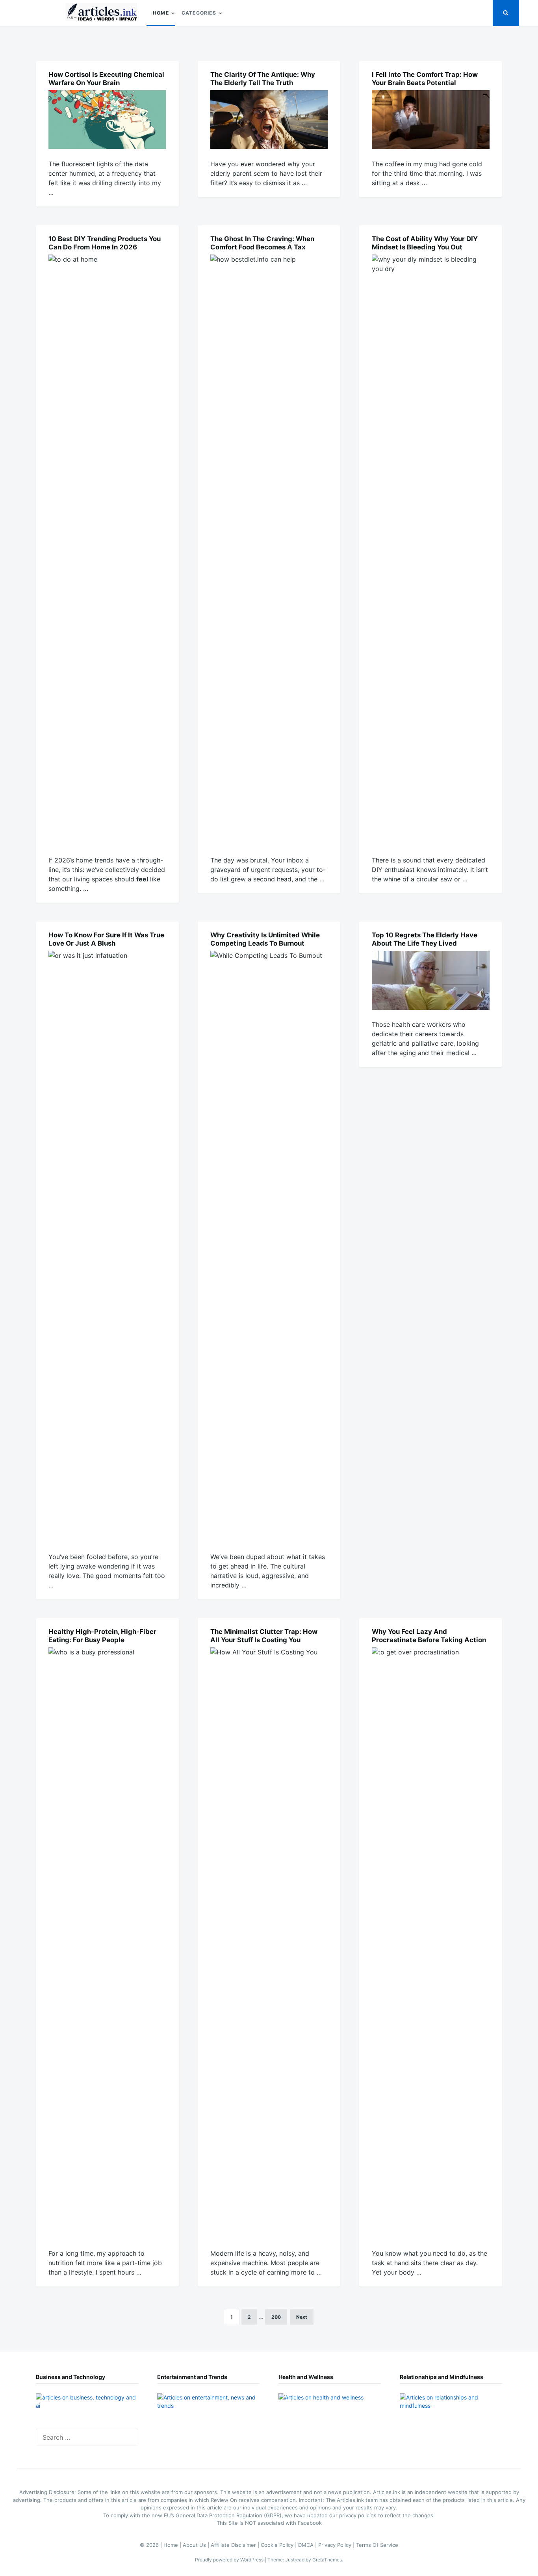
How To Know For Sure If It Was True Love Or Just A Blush (106, 939)
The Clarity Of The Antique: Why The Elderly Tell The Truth (263, 79)
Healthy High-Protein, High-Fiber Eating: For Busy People (102, 1636)
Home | (173, 2545)
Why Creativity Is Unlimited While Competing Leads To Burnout (265, 939)
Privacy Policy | (337, 2545)
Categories (199, 13)
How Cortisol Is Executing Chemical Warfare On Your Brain (106, 79)
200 (276, 2317)
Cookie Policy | (279, 2545)
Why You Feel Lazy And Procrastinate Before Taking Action (429, 1636)
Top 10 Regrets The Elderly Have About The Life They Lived (425, 939)
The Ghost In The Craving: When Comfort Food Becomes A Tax (262, 243)
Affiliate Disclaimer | (236, 2545)
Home (161, 13)
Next (302, 2317)
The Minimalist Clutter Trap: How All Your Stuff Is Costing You (264, 1636)
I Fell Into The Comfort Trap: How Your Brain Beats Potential (425, 79)
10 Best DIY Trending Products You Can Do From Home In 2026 (105, 243)
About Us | (197, 2545)
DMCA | (308, 2545)
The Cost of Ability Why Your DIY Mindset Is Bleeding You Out (425, 243)
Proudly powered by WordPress (230, 2560)
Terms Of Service (377, 2545)
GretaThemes (327, 2560)
